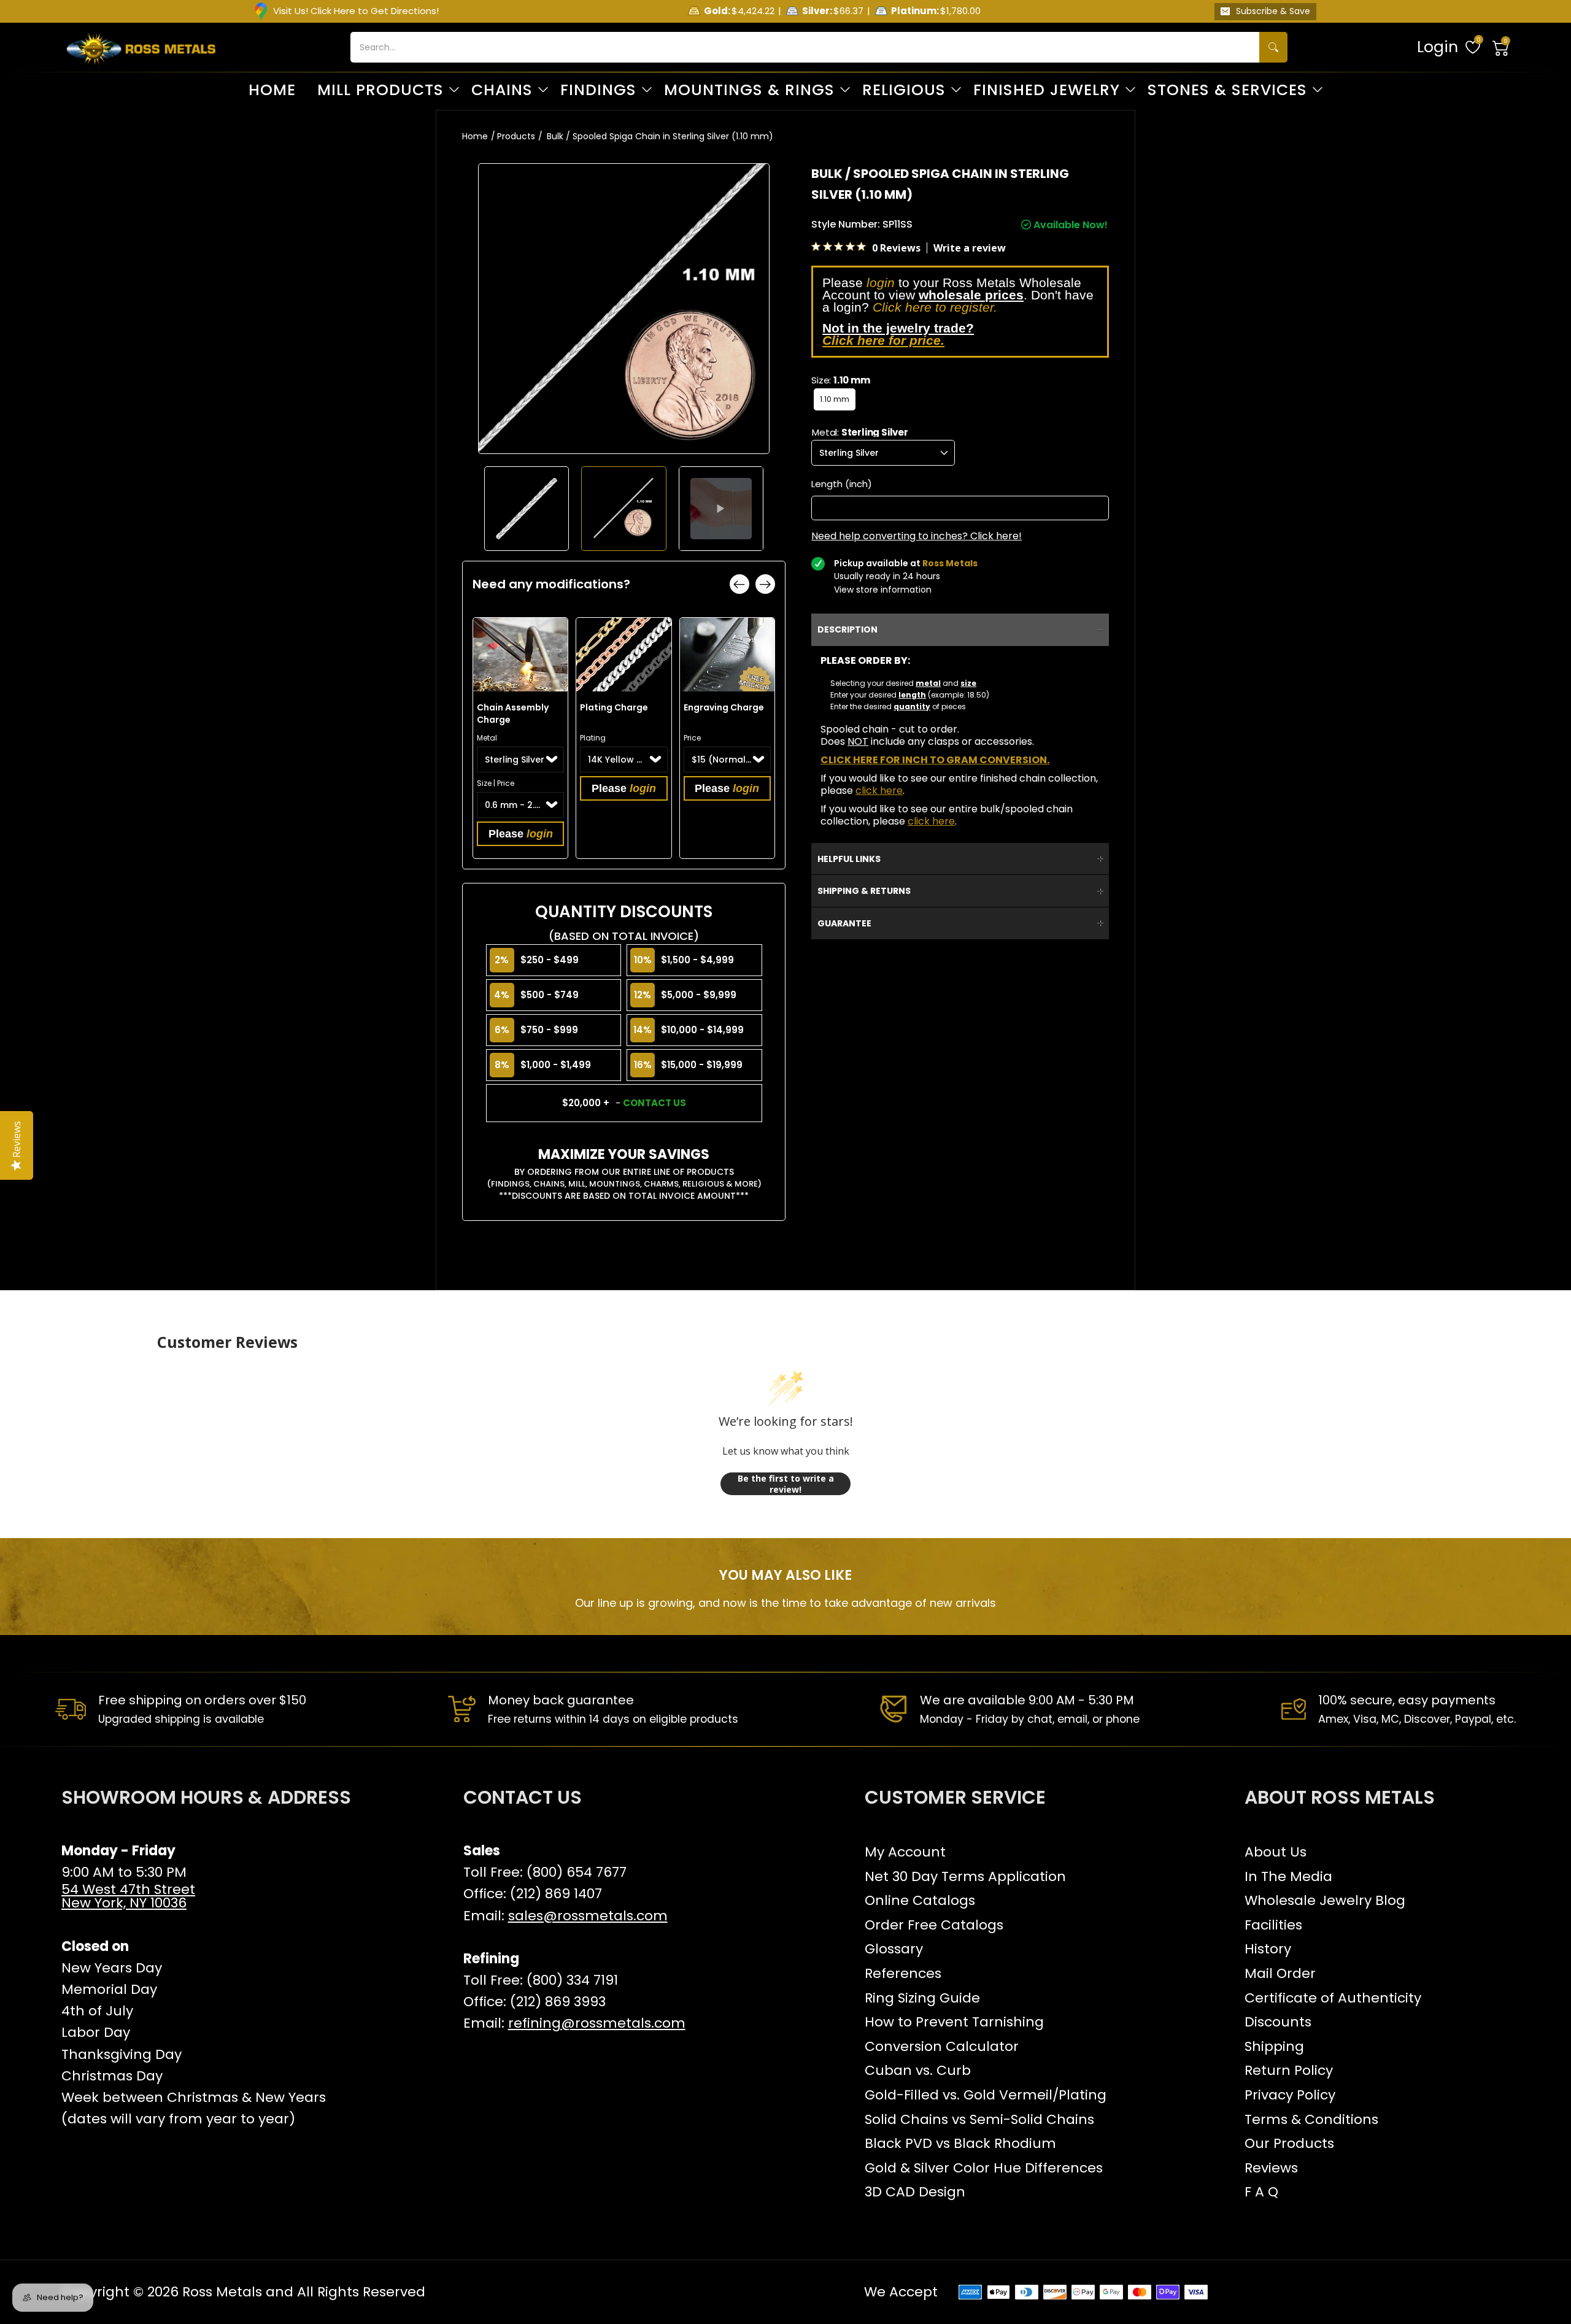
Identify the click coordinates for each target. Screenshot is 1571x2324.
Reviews (1271, 2168)
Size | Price (496, 783)
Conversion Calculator (942, 2046)
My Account (905, 1852)
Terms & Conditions (1311, 2119)
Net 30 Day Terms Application (965, 1876)
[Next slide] (765, 584)
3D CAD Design (915, 2192)
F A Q (1261, 2192)
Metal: (860, 432)
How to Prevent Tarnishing (954, 2022)
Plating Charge (614, 707)
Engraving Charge (724, 707)
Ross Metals (222, 2292)
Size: (840, 380)
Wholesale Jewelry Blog (1325, 1900)
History (1268, 1949)
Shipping (1274, 2046)
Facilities (1273, 1925)
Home (475, 136)
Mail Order (1280, 1973)
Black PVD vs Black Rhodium (960, 2143)
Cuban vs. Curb (918, 2070)
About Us (1276, 1852)
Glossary (894, 1949)
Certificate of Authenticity (1333, 1998)
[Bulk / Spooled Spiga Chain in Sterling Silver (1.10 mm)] (527, 509)
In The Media (1288, 1876)
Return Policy (1289, 2070)
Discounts (1278, 2022)
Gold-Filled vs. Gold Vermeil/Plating (986, 2095)
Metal (487, 738)
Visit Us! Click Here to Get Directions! (356, 11)
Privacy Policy (1290, 2095)
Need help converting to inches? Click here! (917, 536)
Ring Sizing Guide (922, 1998)
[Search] (1273, 47)
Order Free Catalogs (934, 1925)
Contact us (654, 1103)
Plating (593, 738)
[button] (1501, 47)
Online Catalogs (920, 1900)
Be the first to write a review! (786, 1484)
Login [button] (1438, 47)
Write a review (970, 248)
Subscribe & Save (1273, 11)
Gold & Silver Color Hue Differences (984, 2168)
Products (516, 136)
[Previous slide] (739, 584)
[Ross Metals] (141, 47)
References (903, 1973)
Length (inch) (842, 484)
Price (692, 738)
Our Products (1289, 2143)
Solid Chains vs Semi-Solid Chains (979, 2119)
